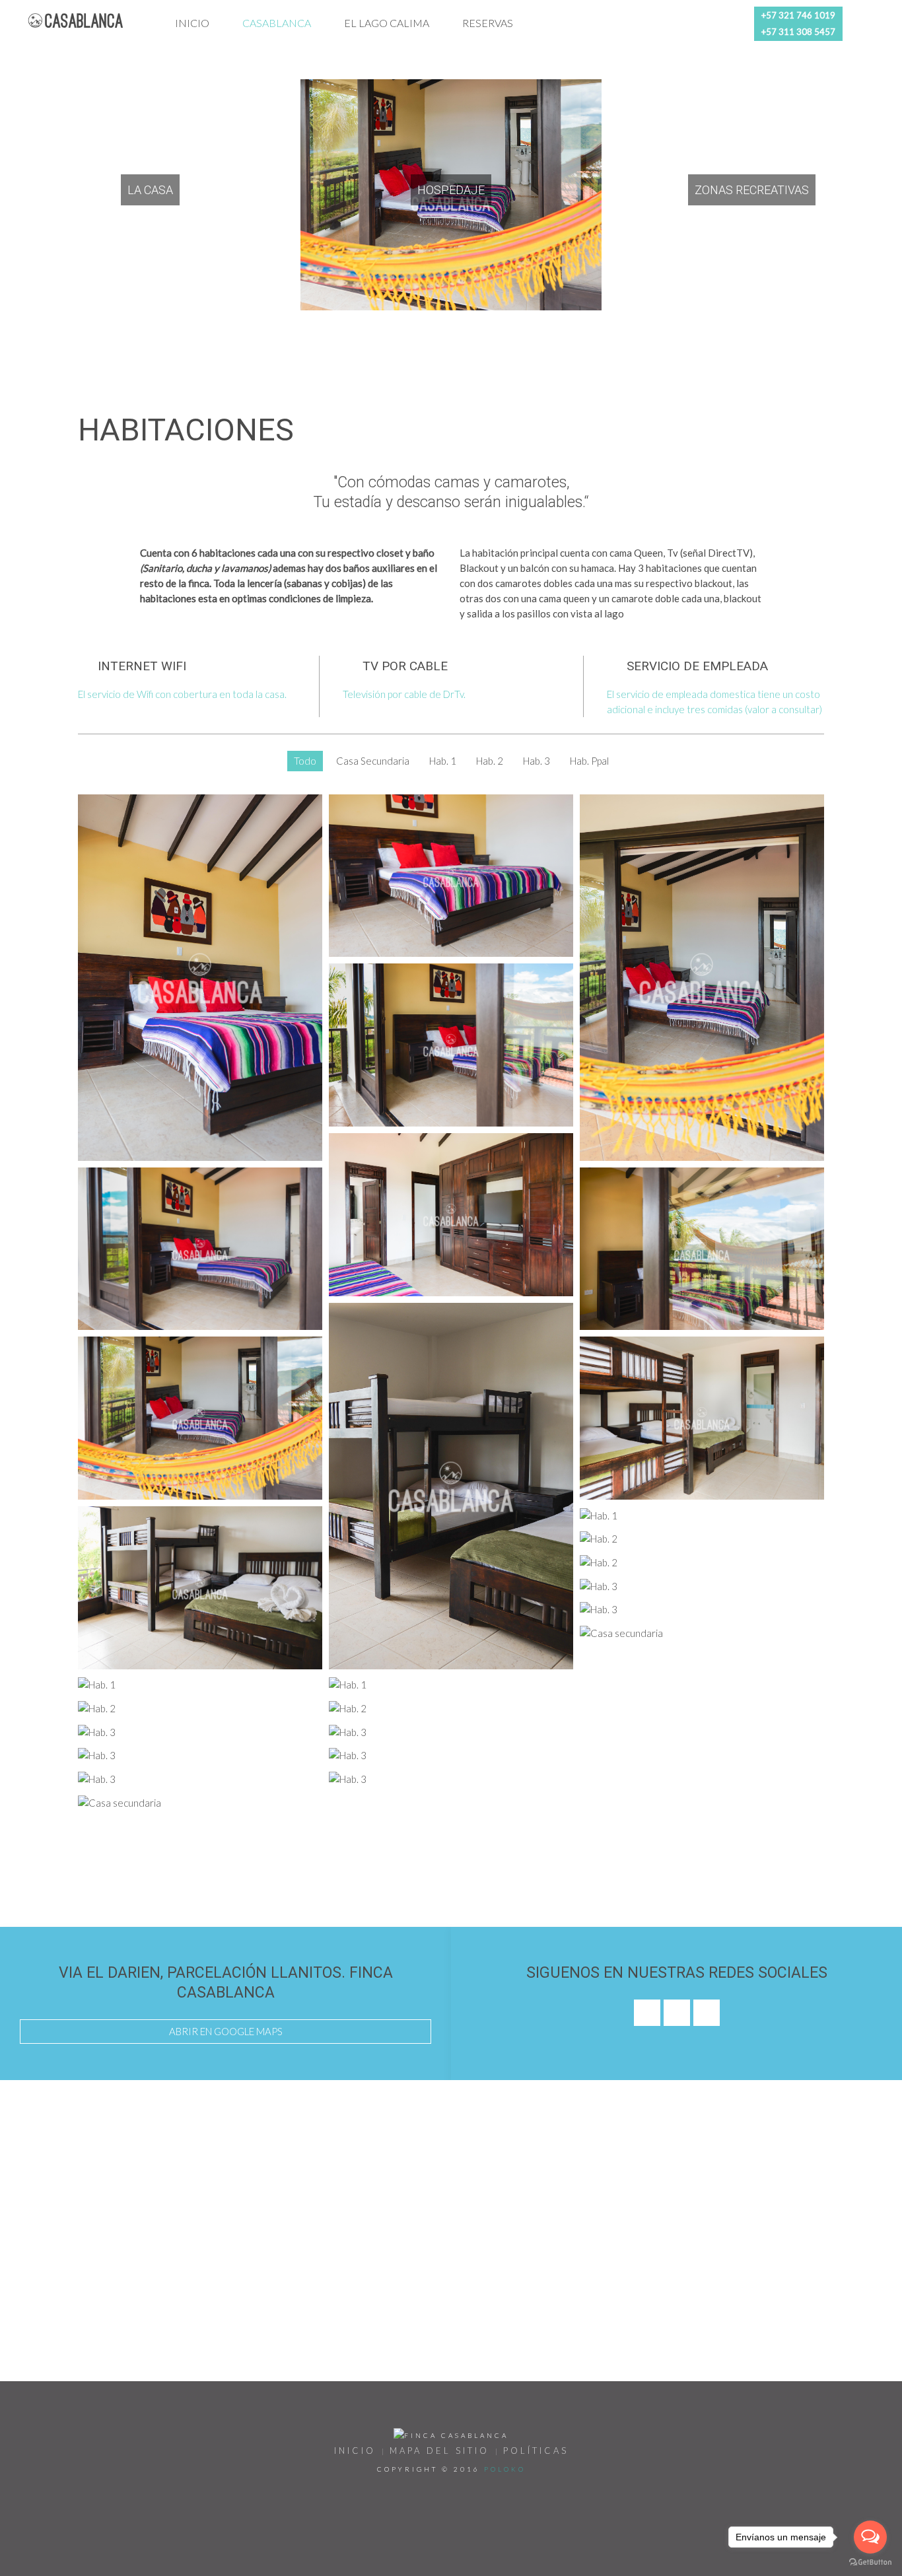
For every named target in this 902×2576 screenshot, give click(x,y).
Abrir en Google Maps (226, 2031)
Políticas (536, 2451)
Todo (305, 761)
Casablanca (277, 23)
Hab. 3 (537, 761)
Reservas (488, 23)
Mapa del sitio (439, 2451)
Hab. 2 (490, 761)
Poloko (505, 2469)
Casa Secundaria (373, 761)
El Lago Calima (387, 23)
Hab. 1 (443, 761)
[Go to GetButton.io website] (870, 2562)
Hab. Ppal (589, 761)
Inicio (192, 23)
